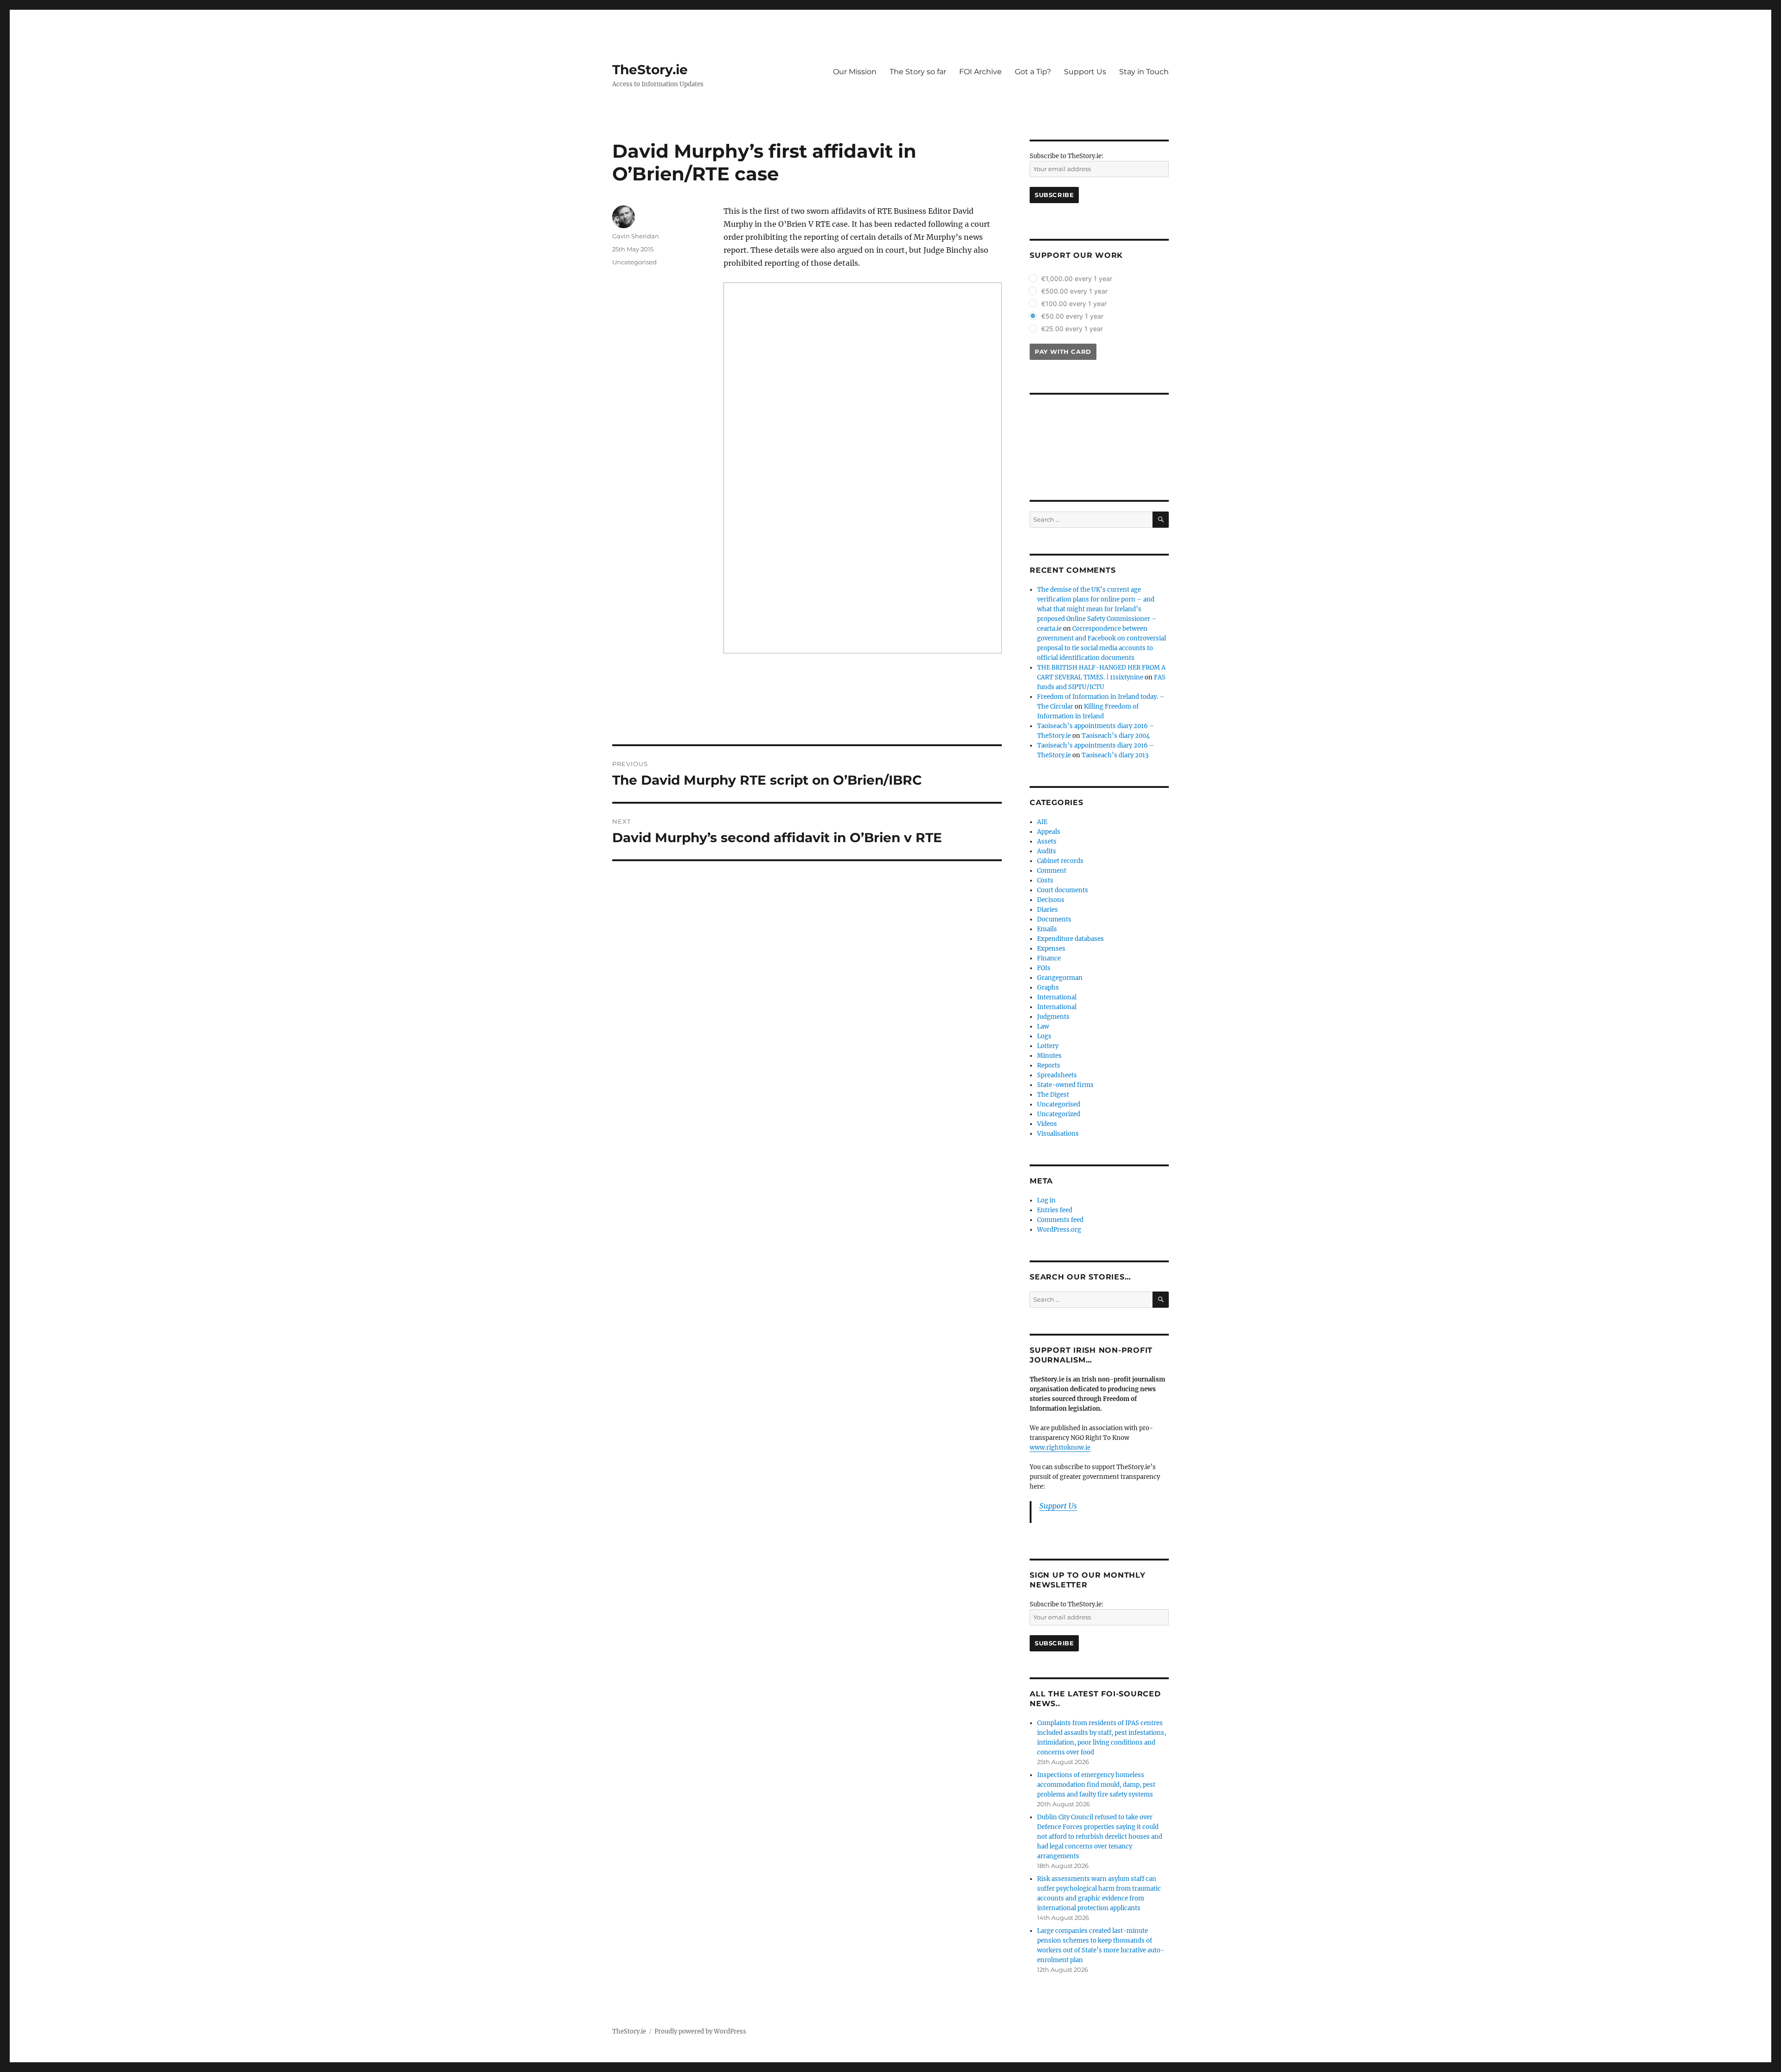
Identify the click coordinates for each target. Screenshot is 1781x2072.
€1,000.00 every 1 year (1077, 278)
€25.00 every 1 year (1072, 329)
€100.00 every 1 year (1074, 304)
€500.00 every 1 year (1074, 291)
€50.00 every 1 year (1072, 316)
